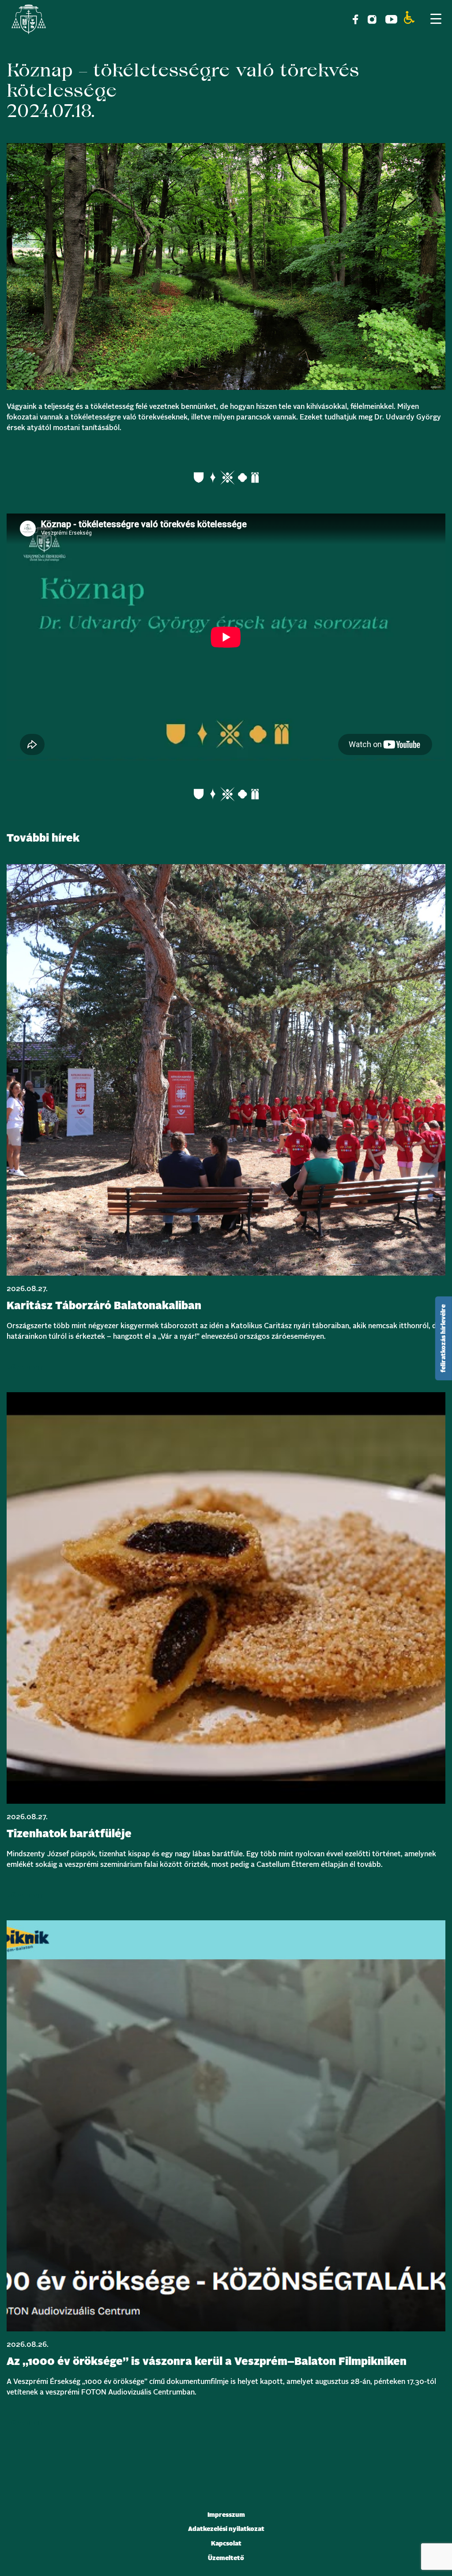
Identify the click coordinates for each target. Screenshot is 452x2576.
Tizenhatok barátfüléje (69, 1834)
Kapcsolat (226, 2544)
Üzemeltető (226, 2558)
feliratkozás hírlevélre (444, 1338)
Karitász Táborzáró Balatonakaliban (104, 1306)
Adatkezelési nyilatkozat (226, 2529)
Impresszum (226, 2515)
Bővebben (25, 1367)
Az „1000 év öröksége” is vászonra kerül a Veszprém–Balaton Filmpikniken (207, 2362)
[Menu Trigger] (436, 19)
